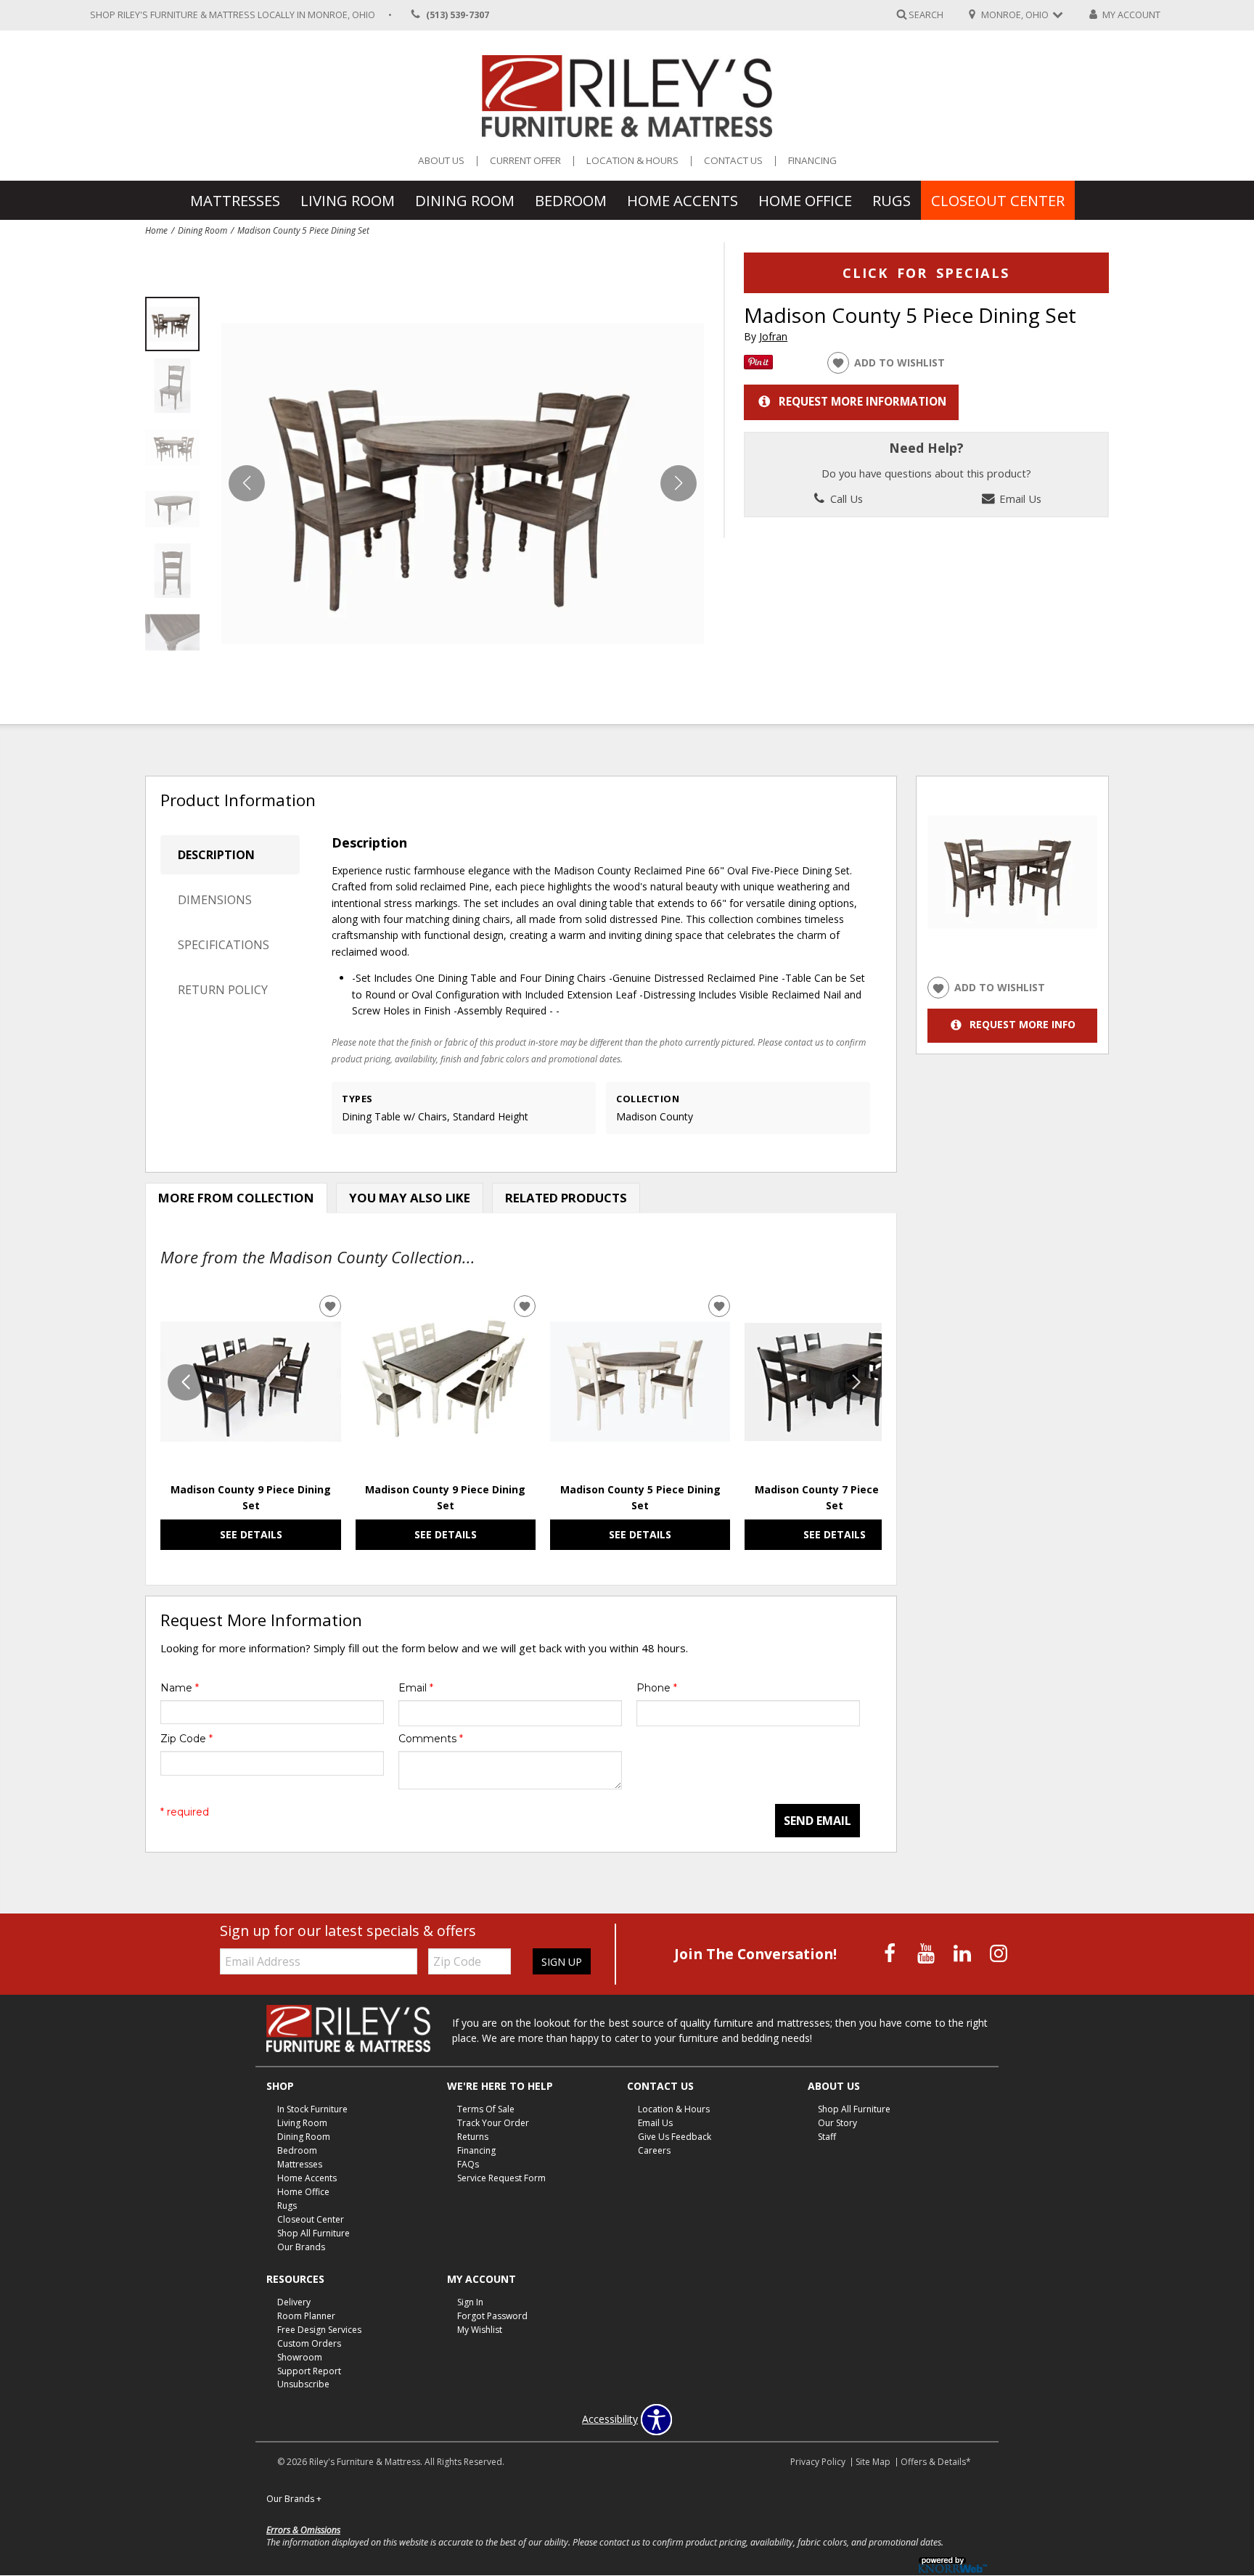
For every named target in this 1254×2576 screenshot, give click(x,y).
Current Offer (525, 161)
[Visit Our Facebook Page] (891, 1953)
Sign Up (562, 1962)
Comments (431, 1739)
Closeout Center (998, 200)
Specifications (224, 945)
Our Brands (301, 2247)
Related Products (566, 1198)
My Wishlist (480, 2330)
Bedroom (571, 200)
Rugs (892, 200)
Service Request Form (501, 2178)
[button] (679, 483)
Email (416, 1688)
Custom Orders (309, 2343)
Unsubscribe (303, 2384)
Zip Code (187, 1739)
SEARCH (926, 14)
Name (180, 1688)
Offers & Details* (936, 2462)
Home (156, 230)
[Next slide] (856, 1382)
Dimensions (215, 900)
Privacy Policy (818, 2462)
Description (216, 855)
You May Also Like (410, 1198)
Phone (657, 1688)
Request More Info (1023, 1025)
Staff (827, 2137)
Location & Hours (632, 161)
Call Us (845, 499)
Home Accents (683, 200)
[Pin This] (758, 365)
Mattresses (235, 200)
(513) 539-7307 (458, 15)
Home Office (805, 200)
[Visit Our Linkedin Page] (964, 1953)
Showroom (300, 2356)
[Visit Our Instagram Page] (999, 1953)
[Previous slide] (186, 1382)
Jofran (773, 336)
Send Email (817, 1821)
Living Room (348, 200)
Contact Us (733, 161)
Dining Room (465, 200)
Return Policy (223, 990)
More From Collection (236, 1198)
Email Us (1019, 499)
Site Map (873, 2462)
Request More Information (862, 402)
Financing (812, 161)
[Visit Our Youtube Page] (927, 1953)
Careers (654, 2150)
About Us (441, 161)
